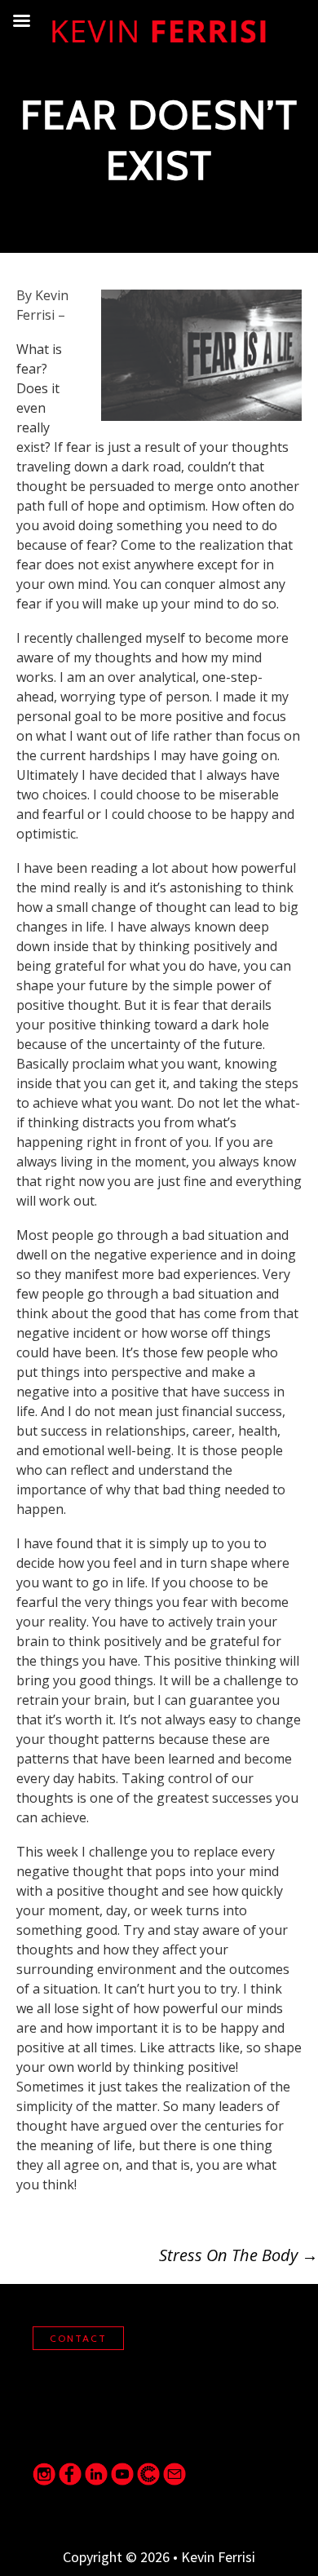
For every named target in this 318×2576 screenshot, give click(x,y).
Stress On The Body (238, 2255)
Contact (78, 2338)
